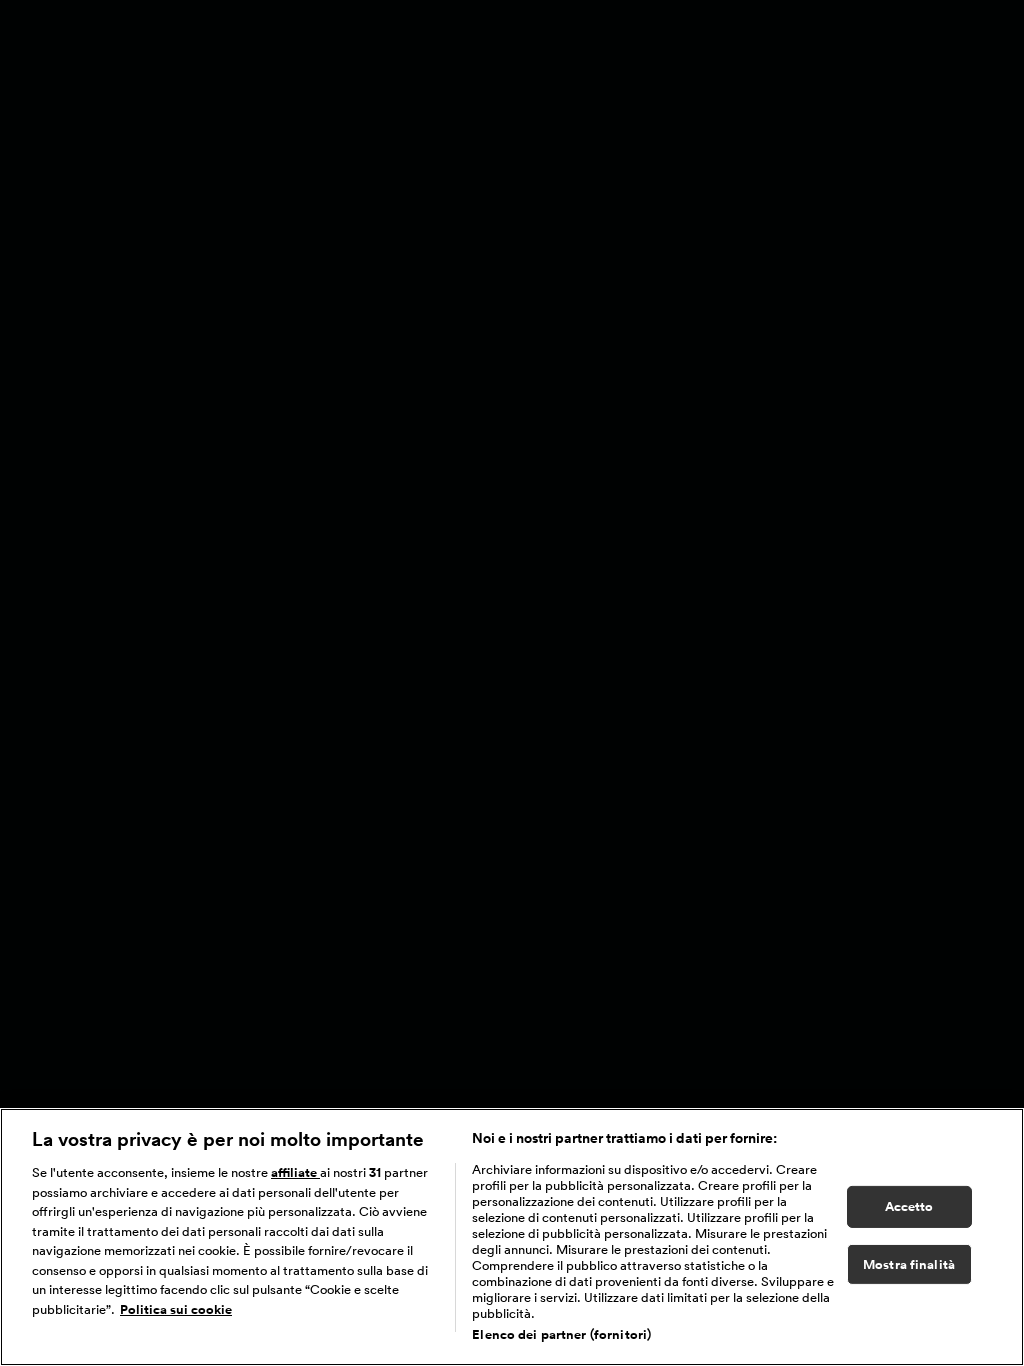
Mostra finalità (909, 1264)
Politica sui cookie (176, 1309)
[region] (512, 1237)
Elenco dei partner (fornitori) (561, 1334)
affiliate (295, 1172)
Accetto (909, 1206)
